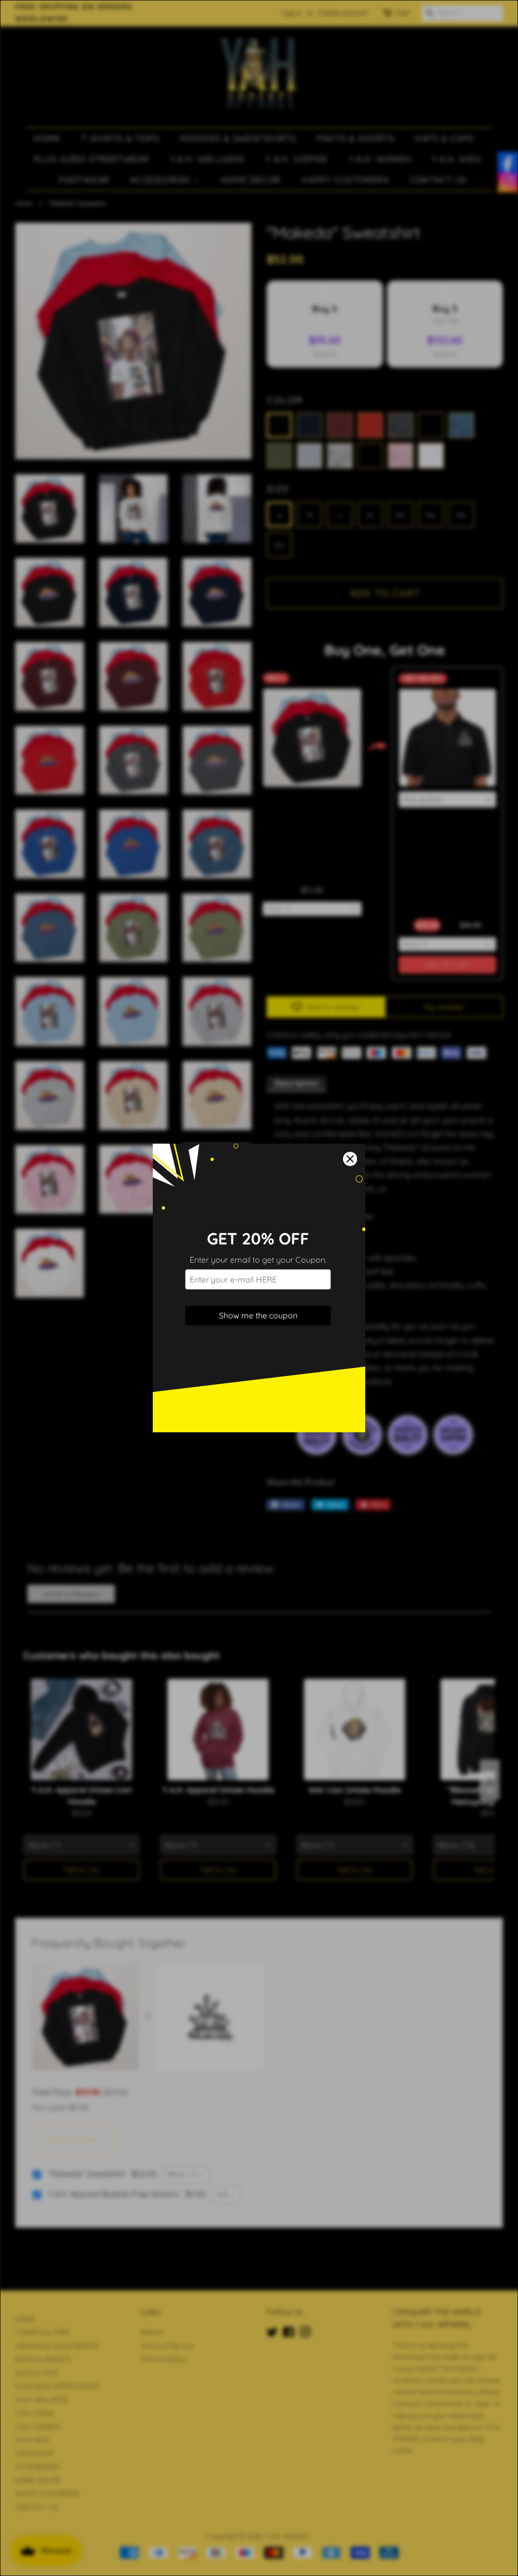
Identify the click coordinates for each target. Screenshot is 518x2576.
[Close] (350, 1159)
